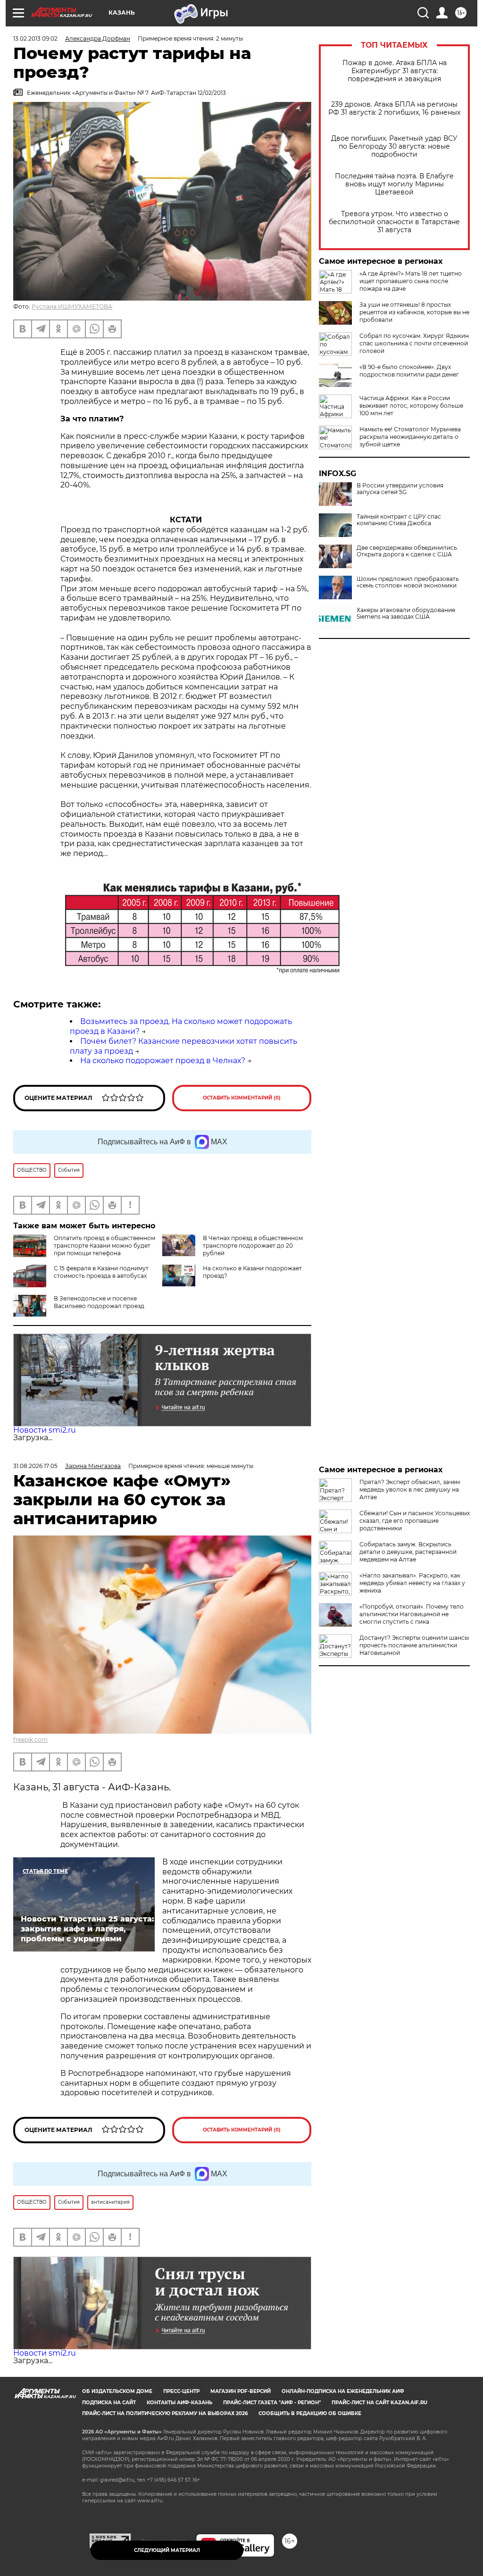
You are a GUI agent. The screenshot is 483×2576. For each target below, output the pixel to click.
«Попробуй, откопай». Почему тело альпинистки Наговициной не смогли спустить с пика (412, 1614)
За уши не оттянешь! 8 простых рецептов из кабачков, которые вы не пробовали (414, 312)
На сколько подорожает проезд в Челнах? (163, 1061)
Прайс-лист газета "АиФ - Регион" (272, 2403)
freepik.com (30, 1740)
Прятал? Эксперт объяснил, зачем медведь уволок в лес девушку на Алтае (410, 1489)
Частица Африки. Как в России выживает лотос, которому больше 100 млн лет (411, 406)
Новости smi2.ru (45, 1430)
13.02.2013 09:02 (35, 38)
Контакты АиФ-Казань (179, 2403)
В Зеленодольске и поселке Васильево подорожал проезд (99, 1302)
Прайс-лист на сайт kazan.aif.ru (379, 2403)
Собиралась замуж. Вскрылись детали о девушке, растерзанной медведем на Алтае (408, 1552)
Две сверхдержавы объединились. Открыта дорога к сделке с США (408, 551)
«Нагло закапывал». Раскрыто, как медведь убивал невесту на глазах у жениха (412, 1583)
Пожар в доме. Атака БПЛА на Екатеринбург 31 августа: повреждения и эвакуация (395, 71)
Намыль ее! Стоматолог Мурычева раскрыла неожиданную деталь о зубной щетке (410, 437)
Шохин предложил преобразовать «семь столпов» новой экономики (408, 582)
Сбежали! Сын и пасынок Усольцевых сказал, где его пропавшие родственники (415, 1521)
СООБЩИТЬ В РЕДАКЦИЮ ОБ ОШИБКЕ (310, 2413)
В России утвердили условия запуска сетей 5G (400, 489)
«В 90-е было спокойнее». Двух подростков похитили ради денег (409, 371)
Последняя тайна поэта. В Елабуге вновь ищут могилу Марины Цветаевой (394, 184)
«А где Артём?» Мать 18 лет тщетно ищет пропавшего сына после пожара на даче (411, 281)
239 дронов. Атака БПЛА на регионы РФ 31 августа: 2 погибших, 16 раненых (394, 109)
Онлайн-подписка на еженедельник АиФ (343, 2391)
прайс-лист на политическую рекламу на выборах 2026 (165, 2413)
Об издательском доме (117, 2391)
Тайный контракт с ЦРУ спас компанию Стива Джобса (399, 520)
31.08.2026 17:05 (35, 1466)
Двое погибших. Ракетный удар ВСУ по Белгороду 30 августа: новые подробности (394, 147)
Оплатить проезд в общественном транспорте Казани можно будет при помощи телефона (104, 1246)
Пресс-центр (181, 2391)
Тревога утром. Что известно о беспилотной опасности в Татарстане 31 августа (394, 222)
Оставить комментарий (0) (242, 1098)
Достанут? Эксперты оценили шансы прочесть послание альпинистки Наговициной (414, 1645)
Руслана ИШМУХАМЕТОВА (72, 306)
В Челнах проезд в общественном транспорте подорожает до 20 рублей (253, 1246)
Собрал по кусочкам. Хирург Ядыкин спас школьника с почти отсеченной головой (414, 343)
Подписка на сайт (109, 2403)
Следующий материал (167, 2550)
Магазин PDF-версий (241, 2391)
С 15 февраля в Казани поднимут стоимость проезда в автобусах (101, 1272)
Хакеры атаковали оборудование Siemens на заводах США (406, 613)
